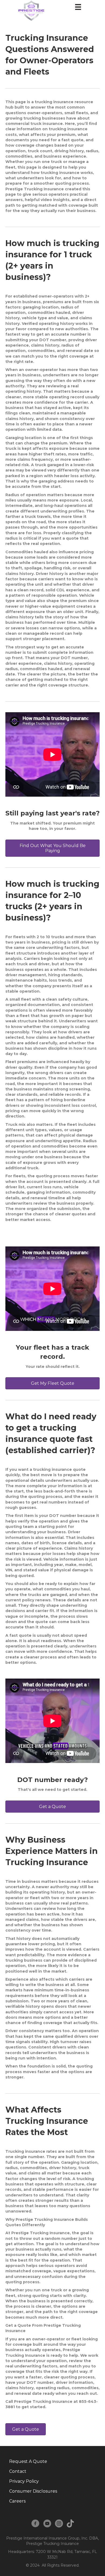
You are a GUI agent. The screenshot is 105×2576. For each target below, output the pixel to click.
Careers (17, 2501)
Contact (18, 2471)
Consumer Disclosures (33, 2491)
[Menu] (78, 7)
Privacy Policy (24, 2481)
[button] (52, 848)
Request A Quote (28, 2461)
